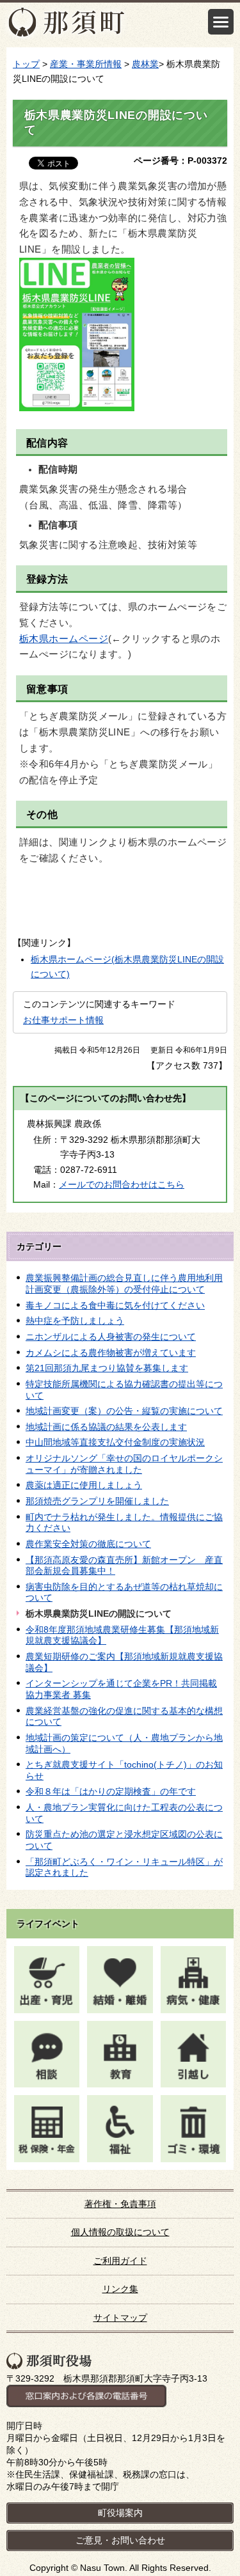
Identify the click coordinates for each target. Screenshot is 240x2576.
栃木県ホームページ (64, 639)
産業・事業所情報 (86, 64)
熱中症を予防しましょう (75, 1321)
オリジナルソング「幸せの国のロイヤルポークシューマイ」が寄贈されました (124, 1464)
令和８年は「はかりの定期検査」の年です (111, 1791)
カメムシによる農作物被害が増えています (111, 1353)
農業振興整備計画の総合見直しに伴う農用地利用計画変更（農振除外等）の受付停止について (124, 1284)
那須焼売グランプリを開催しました (97, 1501)
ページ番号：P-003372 (180, 161)
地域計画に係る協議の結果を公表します (106, 1427)
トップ (26, 64)
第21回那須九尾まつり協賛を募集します (107, 1368)
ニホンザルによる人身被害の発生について (111, 1337)
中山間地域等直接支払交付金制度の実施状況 (115, 1442)
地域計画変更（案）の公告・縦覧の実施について (124, 1411)
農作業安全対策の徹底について (88, 1544)
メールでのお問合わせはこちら (122, 1184)
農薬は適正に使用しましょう (84, 1485)
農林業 (145, 64)
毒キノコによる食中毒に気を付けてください (115, 1305)
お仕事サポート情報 (63, 1020)
